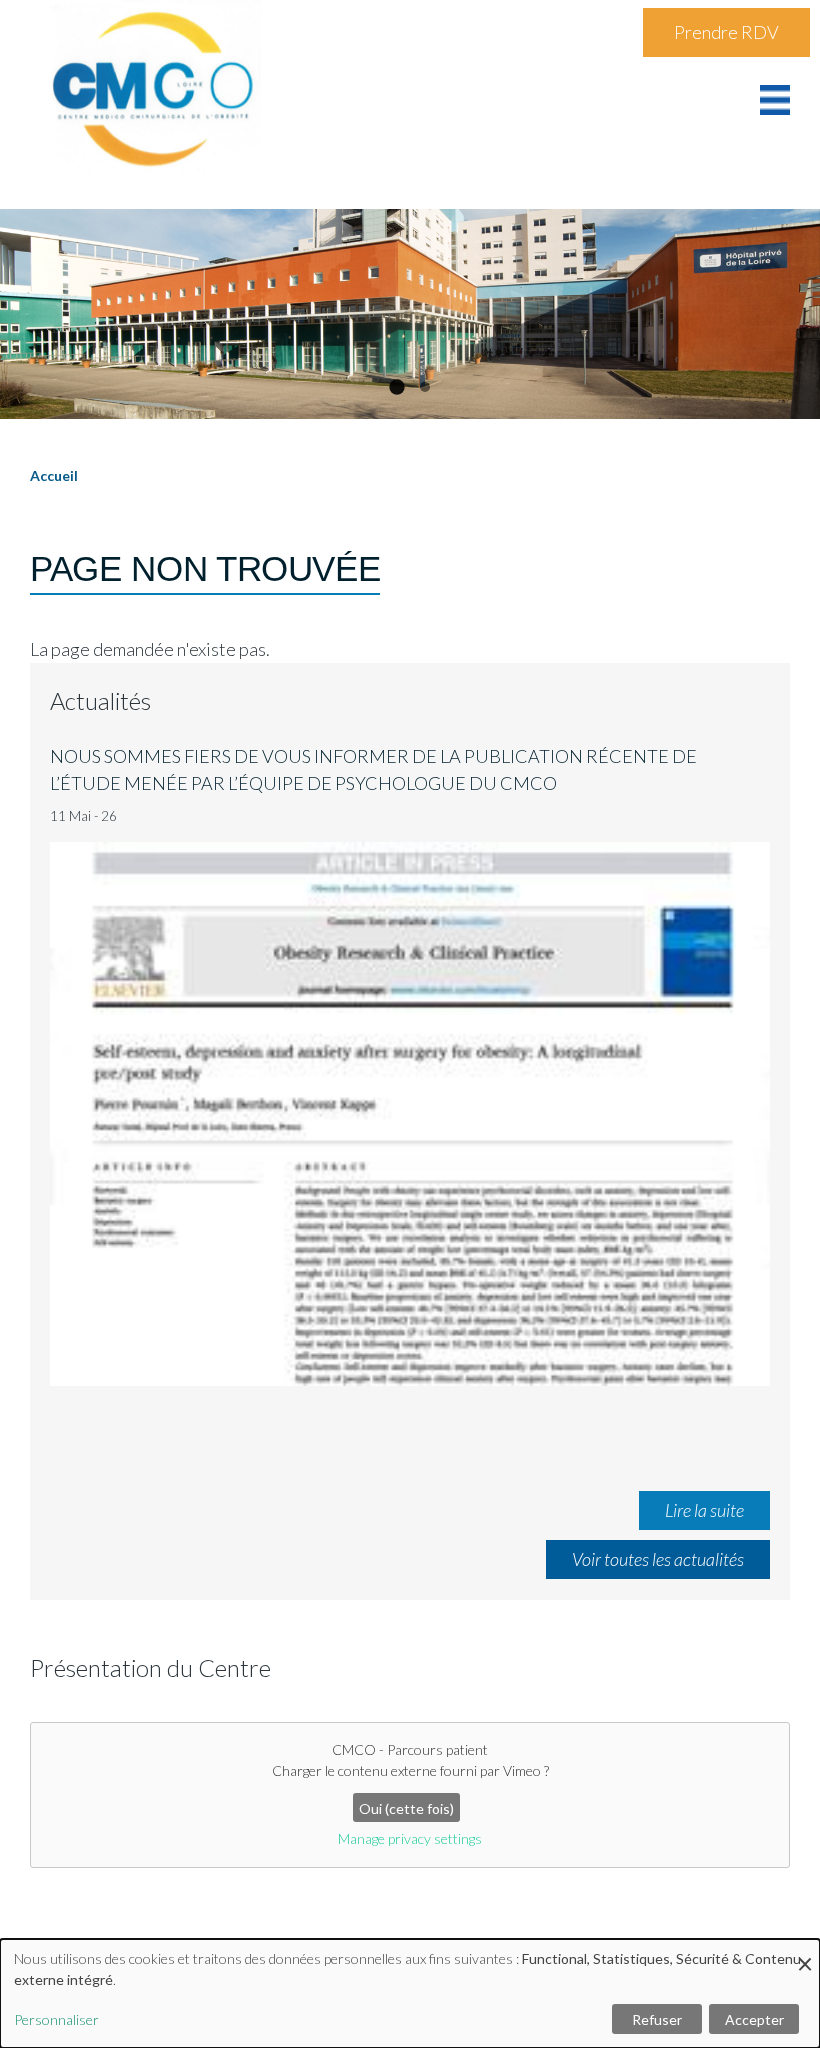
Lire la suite (704, 1510)
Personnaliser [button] (56, 2019)
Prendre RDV (726, 32)
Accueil (54, 475)
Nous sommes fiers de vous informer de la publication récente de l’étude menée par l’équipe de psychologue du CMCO (373, 769)
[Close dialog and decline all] (805, 1951)
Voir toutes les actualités (658, 1559)
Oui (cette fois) (406, 1808)
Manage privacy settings (410, 1838)
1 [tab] (395, 387)
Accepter (754, 2019)
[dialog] (410, 1993)
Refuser (657, 2019)
